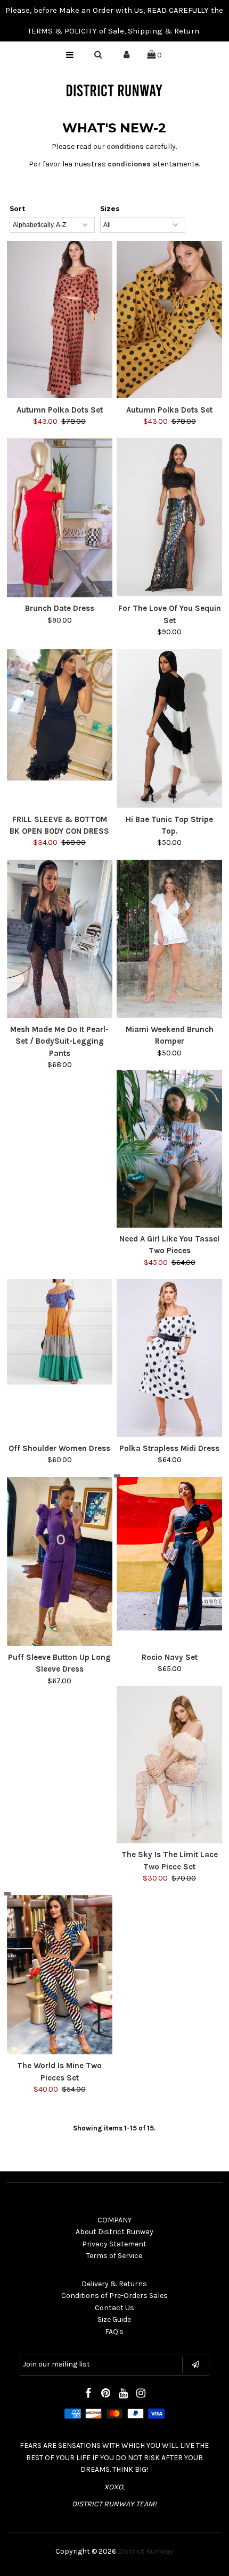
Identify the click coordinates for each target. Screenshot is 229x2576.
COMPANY (114, 2220)
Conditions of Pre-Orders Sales (114, 2296)
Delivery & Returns (114, 2284)
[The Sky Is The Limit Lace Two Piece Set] (169, 1765)
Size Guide (114, 2319)
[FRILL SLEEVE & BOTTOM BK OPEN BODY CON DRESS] (60, 715)
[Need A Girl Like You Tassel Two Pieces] (169, 1149)
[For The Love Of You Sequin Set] (169, 517)
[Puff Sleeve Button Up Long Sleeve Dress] (60, 1562)
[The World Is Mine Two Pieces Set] (60, 1975)
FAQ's (114, 2332)
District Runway (145, 2551)
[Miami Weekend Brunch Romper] (169, 939)
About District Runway (114, 2232)
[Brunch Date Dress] (60, 518)
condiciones (129, 164)
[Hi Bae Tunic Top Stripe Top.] (169, 729)
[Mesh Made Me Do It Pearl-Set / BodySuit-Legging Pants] (60, 939)
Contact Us (114, 2308)
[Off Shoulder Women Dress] (60, 1332)
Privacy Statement (114, 2244)
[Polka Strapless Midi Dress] (169, 1358)
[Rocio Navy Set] (169, 1554)
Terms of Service (114, 2256)
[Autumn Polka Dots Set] (60, 320)
